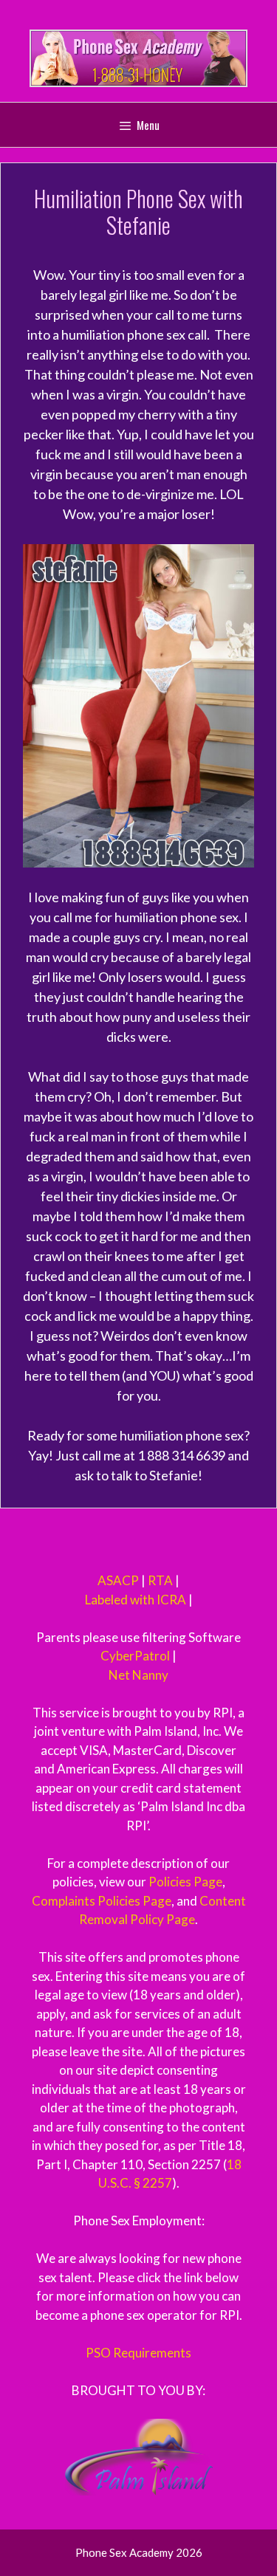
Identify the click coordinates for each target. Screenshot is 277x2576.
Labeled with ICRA (136, 1600)
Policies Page (185, 1882)
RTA (160, 1580)
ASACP (118, 1580)
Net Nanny (138, 1675)
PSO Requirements (138, 2353)
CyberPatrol (135, 1656)
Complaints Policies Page (102, 1901)
